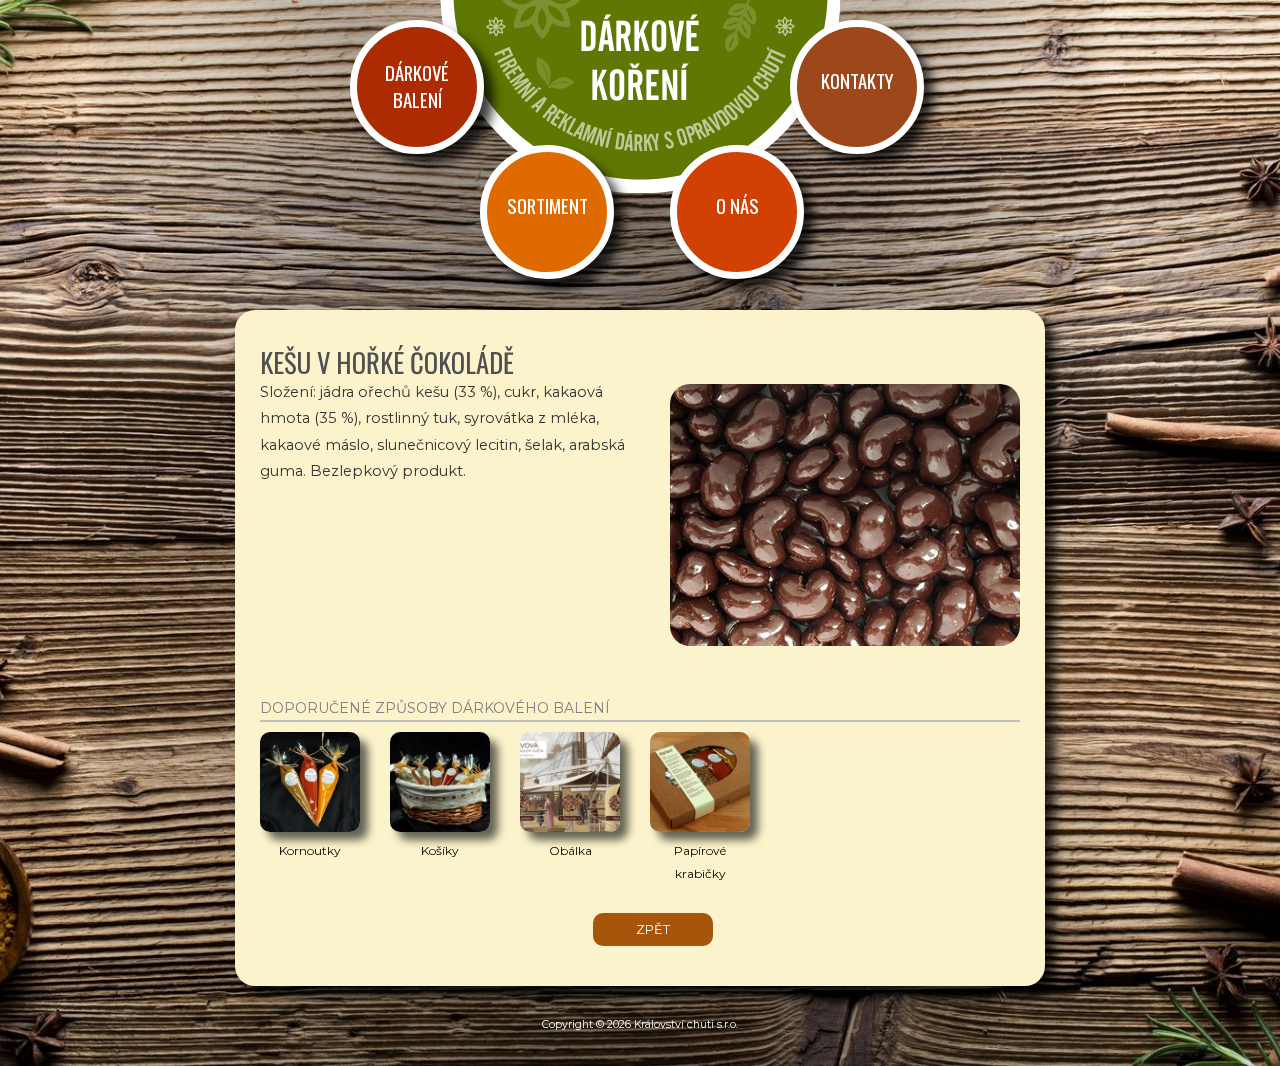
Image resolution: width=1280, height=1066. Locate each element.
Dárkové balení (417, 86)
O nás (737, 205)
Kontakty (857, 80)
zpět (653, 929)
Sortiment (547, 205)
